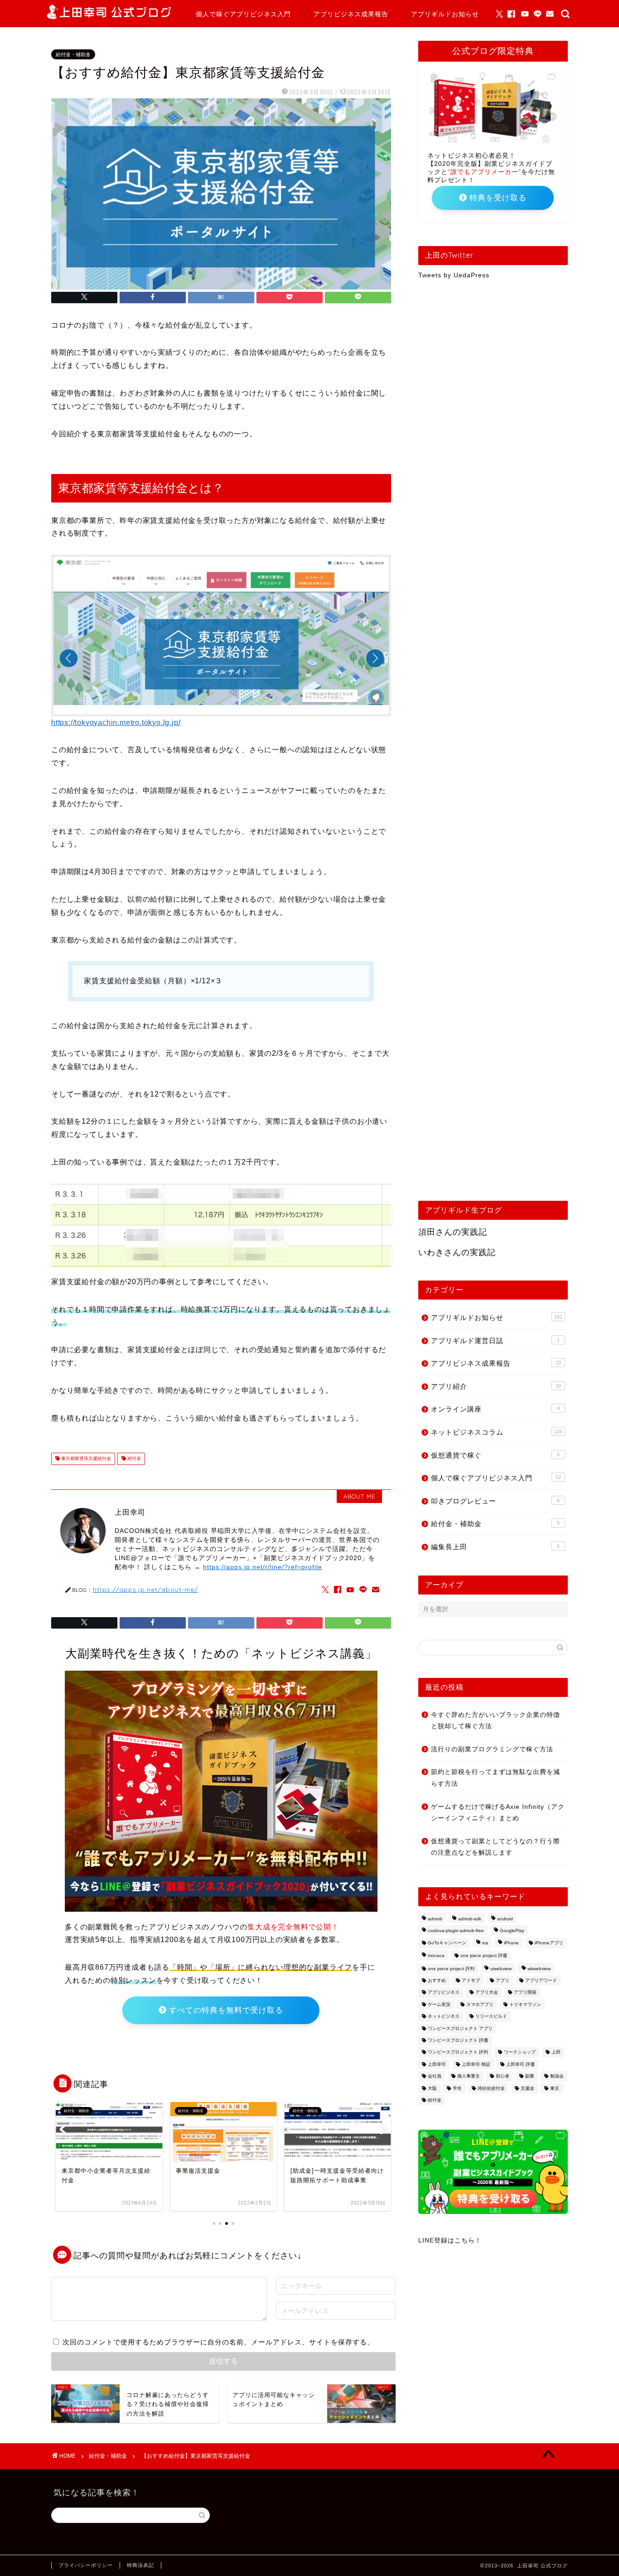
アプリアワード (541, 1980)
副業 (530, 2076)
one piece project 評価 (484, 1956)
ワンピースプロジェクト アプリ (460, 2028)
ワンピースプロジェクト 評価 (458, 2040)
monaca (436, 1956)
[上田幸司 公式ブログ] (109, 17)
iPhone (511, 1943)
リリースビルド (491, 2017)
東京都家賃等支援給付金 (85, 1459)
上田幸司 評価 (520, 2064)
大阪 (432, 2088)
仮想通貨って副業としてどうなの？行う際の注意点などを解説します (496, 1847)
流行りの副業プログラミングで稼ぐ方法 (492, 1749)
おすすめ (437, 1980)
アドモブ (471, 1980)
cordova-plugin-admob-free (456, 1931)
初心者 (503, 2076)
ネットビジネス (444, 2017)
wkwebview (539, 1969)
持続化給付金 (491, 2088)
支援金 (527, 2088)
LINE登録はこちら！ (450, 2240)
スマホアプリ (480, 2004)
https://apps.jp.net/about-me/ (145, 1589)
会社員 (435, 2076)
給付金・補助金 (73, 54)
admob (435, 1919)
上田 (556, 2052)
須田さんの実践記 (453, 1232)
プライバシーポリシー (86, 2565)
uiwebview (501, 1969)
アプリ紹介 (496, 1386)
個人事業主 (469, 2076)
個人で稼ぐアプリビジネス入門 (243, 14)
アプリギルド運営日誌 (495, 1341)
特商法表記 (140, 2565)
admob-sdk (470, 1919)
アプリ (503, 1980)
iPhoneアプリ (549, 1943)
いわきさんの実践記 (457, 1252)
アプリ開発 (525, 1993)
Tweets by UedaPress (454, 275)
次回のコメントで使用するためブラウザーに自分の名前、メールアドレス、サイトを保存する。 (218, 2342)
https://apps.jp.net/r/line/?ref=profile (263, 1567)
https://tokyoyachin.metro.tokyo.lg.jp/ (116, 723)
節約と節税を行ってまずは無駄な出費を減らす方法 (496, 1778)
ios (485, 1943)
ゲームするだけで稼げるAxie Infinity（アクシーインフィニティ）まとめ (498, 1813)
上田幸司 (437, 2064)
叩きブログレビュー (495, 1501)
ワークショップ (520, 2052)
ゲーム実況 (439, 2004)
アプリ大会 (487, 1993)
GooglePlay (512, 1931)
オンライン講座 (495, 1409)
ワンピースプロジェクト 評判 (458, 2052)
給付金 (133, 1459)
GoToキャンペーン (447, 1943)
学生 (457, 2088)
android (505, 1919)
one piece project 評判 (451, 1969)
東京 (555, 2088)
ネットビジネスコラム (497, 1432)
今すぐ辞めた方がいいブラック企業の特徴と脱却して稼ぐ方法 (496, 1721)
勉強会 (557, 2076)
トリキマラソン (525, 2004)
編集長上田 (495, 1547)
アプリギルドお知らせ (445, 14)
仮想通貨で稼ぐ (495, 1455)
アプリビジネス (444, 1993)
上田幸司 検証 (476, 2064)
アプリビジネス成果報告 (351, 14)
